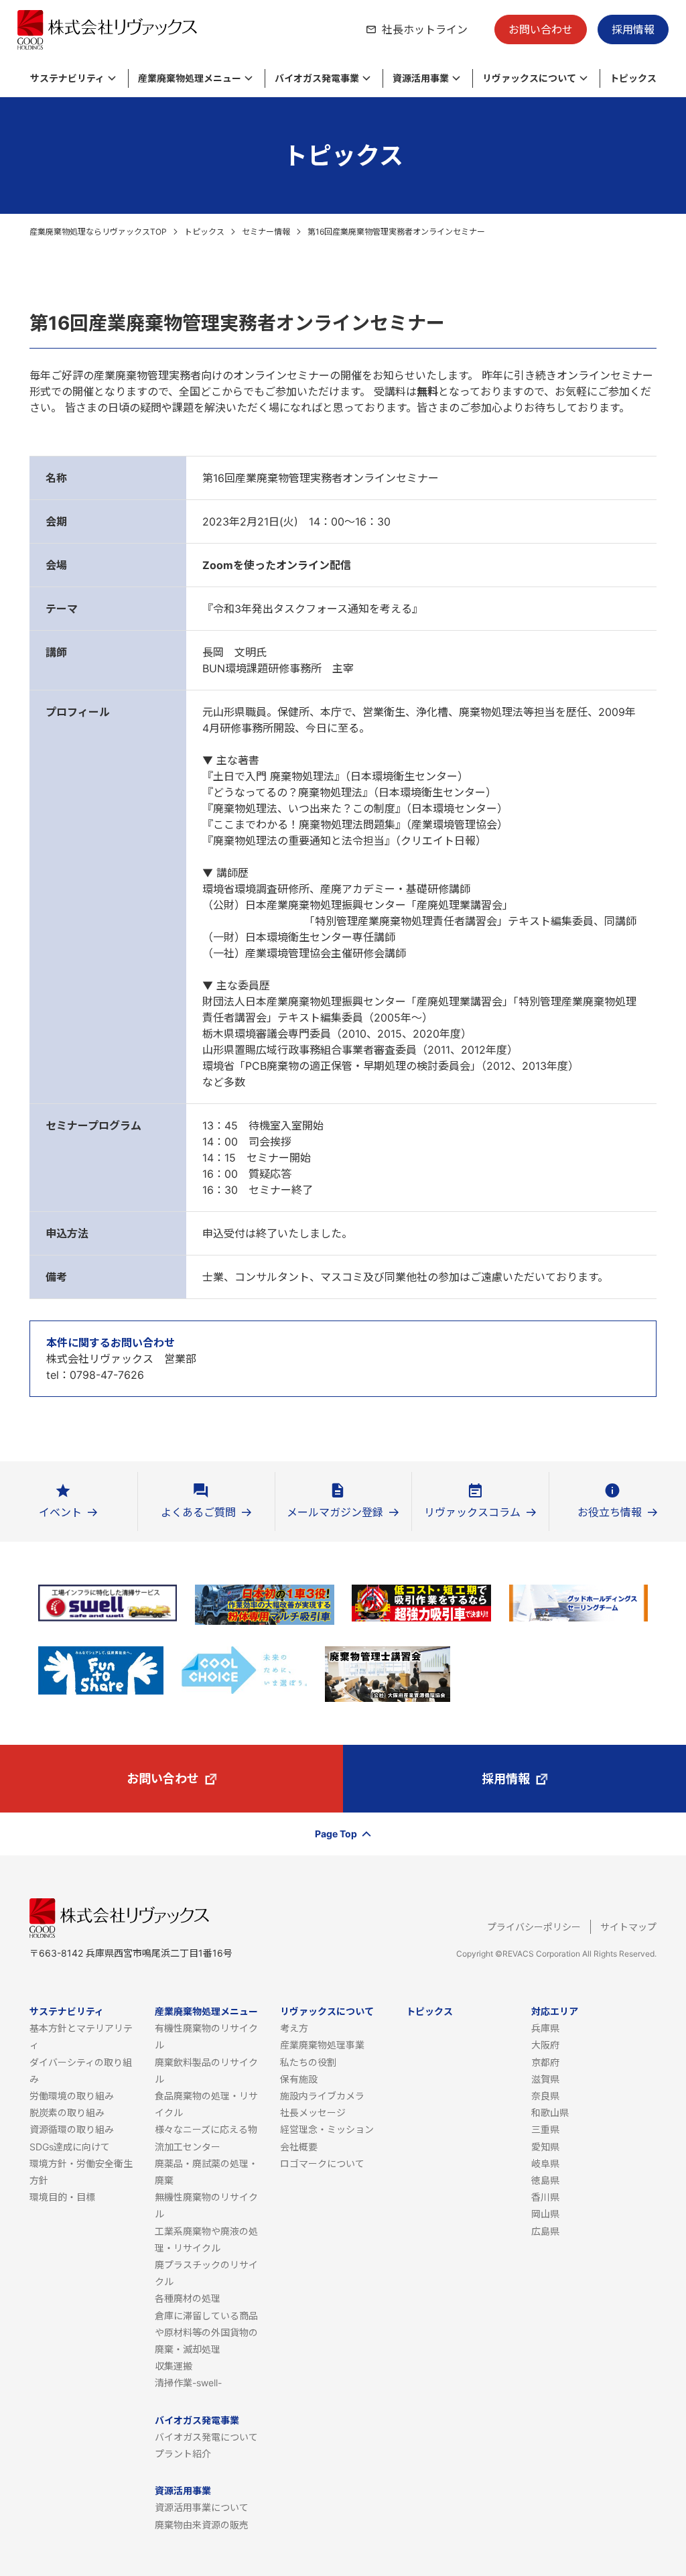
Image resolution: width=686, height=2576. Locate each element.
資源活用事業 (183, 2491)
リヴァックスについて (327, 2011)
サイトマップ (628, 1927)
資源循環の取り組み (72, 2129)
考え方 (294, 2028)
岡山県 (545, 2214)
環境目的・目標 (62, 2197)
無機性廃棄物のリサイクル (206, 2205)
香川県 (545, 2197)
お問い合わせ (541, 29)
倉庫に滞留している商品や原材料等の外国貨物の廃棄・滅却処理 (206, 2332)
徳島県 (545, 2180)
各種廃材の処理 (188, 2298)
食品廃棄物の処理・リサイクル (206, 2104)
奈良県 (545, 2096)
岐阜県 (545, 2163)
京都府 (545, 2062)
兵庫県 (545, 2028)
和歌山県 (550, 2112)
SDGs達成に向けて (70, 2147)
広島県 (545, 2231)
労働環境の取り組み (72, 2096)
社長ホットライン (425, 29)
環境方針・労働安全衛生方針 (81, 2172)
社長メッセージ (313, 2112)
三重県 (545, 2129)
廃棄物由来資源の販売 (202, 2525)
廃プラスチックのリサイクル (206, 2273)
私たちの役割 (308, 2062)
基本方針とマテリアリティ (81, 2036)
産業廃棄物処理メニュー (206, 2011)
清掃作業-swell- (188, 2383)
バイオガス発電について (206, 2437)
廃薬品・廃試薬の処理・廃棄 (206, 2172)
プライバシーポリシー (534, 1927)
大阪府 (545, 2045)
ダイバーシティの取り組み (81, 2071)
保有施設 (299, 2079)
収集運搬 (174, 2366)
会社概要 (299, 2147)
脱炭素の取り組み (67, 2112)
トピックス (204, 232)
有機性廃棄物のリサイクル (206, 2036)
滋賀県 (545, 2079)
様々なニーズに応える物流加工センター (206, 2138)
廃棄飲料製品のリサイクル (206, 2071)
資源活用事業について (202, 2507)
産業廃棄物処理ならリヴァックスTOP (98, 232)
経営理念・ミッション (327, 2129)
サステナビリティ (67, 2011)
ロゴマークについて (322, 2163)
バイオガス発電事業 (197, 2420)
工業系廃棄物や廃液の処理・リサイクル (206, 2240)
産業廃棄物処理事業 (322, 2045)
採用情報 (633, 29)
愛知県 (545, 2147)
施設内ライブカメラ (322, 2096)
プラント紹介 (183, 2454)
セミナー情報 (266, 232)
